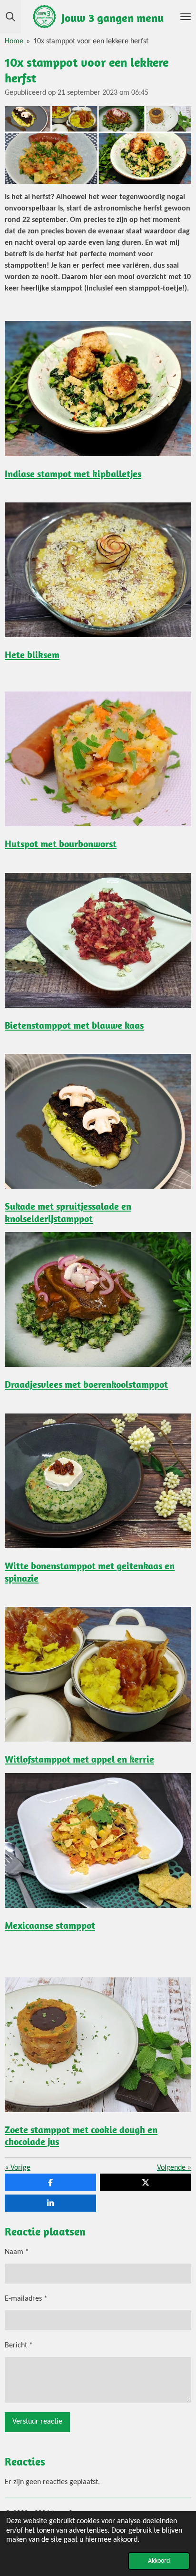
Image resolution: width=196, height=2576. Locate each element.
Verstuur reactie (37, 2422)
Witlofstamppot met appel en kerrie (79, 1759)
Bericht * (19, 2345)
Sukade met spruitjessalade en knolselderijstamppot (68, 1212)
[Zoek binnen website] (10, 17)
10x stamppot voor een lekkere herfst (91, 41)
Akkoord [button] (159, 2561)
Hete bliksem (32, 655)
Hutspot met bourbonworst (61, 844)
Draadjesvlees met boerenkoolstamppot (86, 1384)
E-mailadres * (26, 2299)
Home (14, 41)
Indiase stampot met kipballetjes (73, 474)
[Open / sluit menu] (186, 17)
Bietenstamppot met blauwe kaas (74, 1025)
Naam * (17, 2252)
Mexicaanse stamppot (50, 1925)
